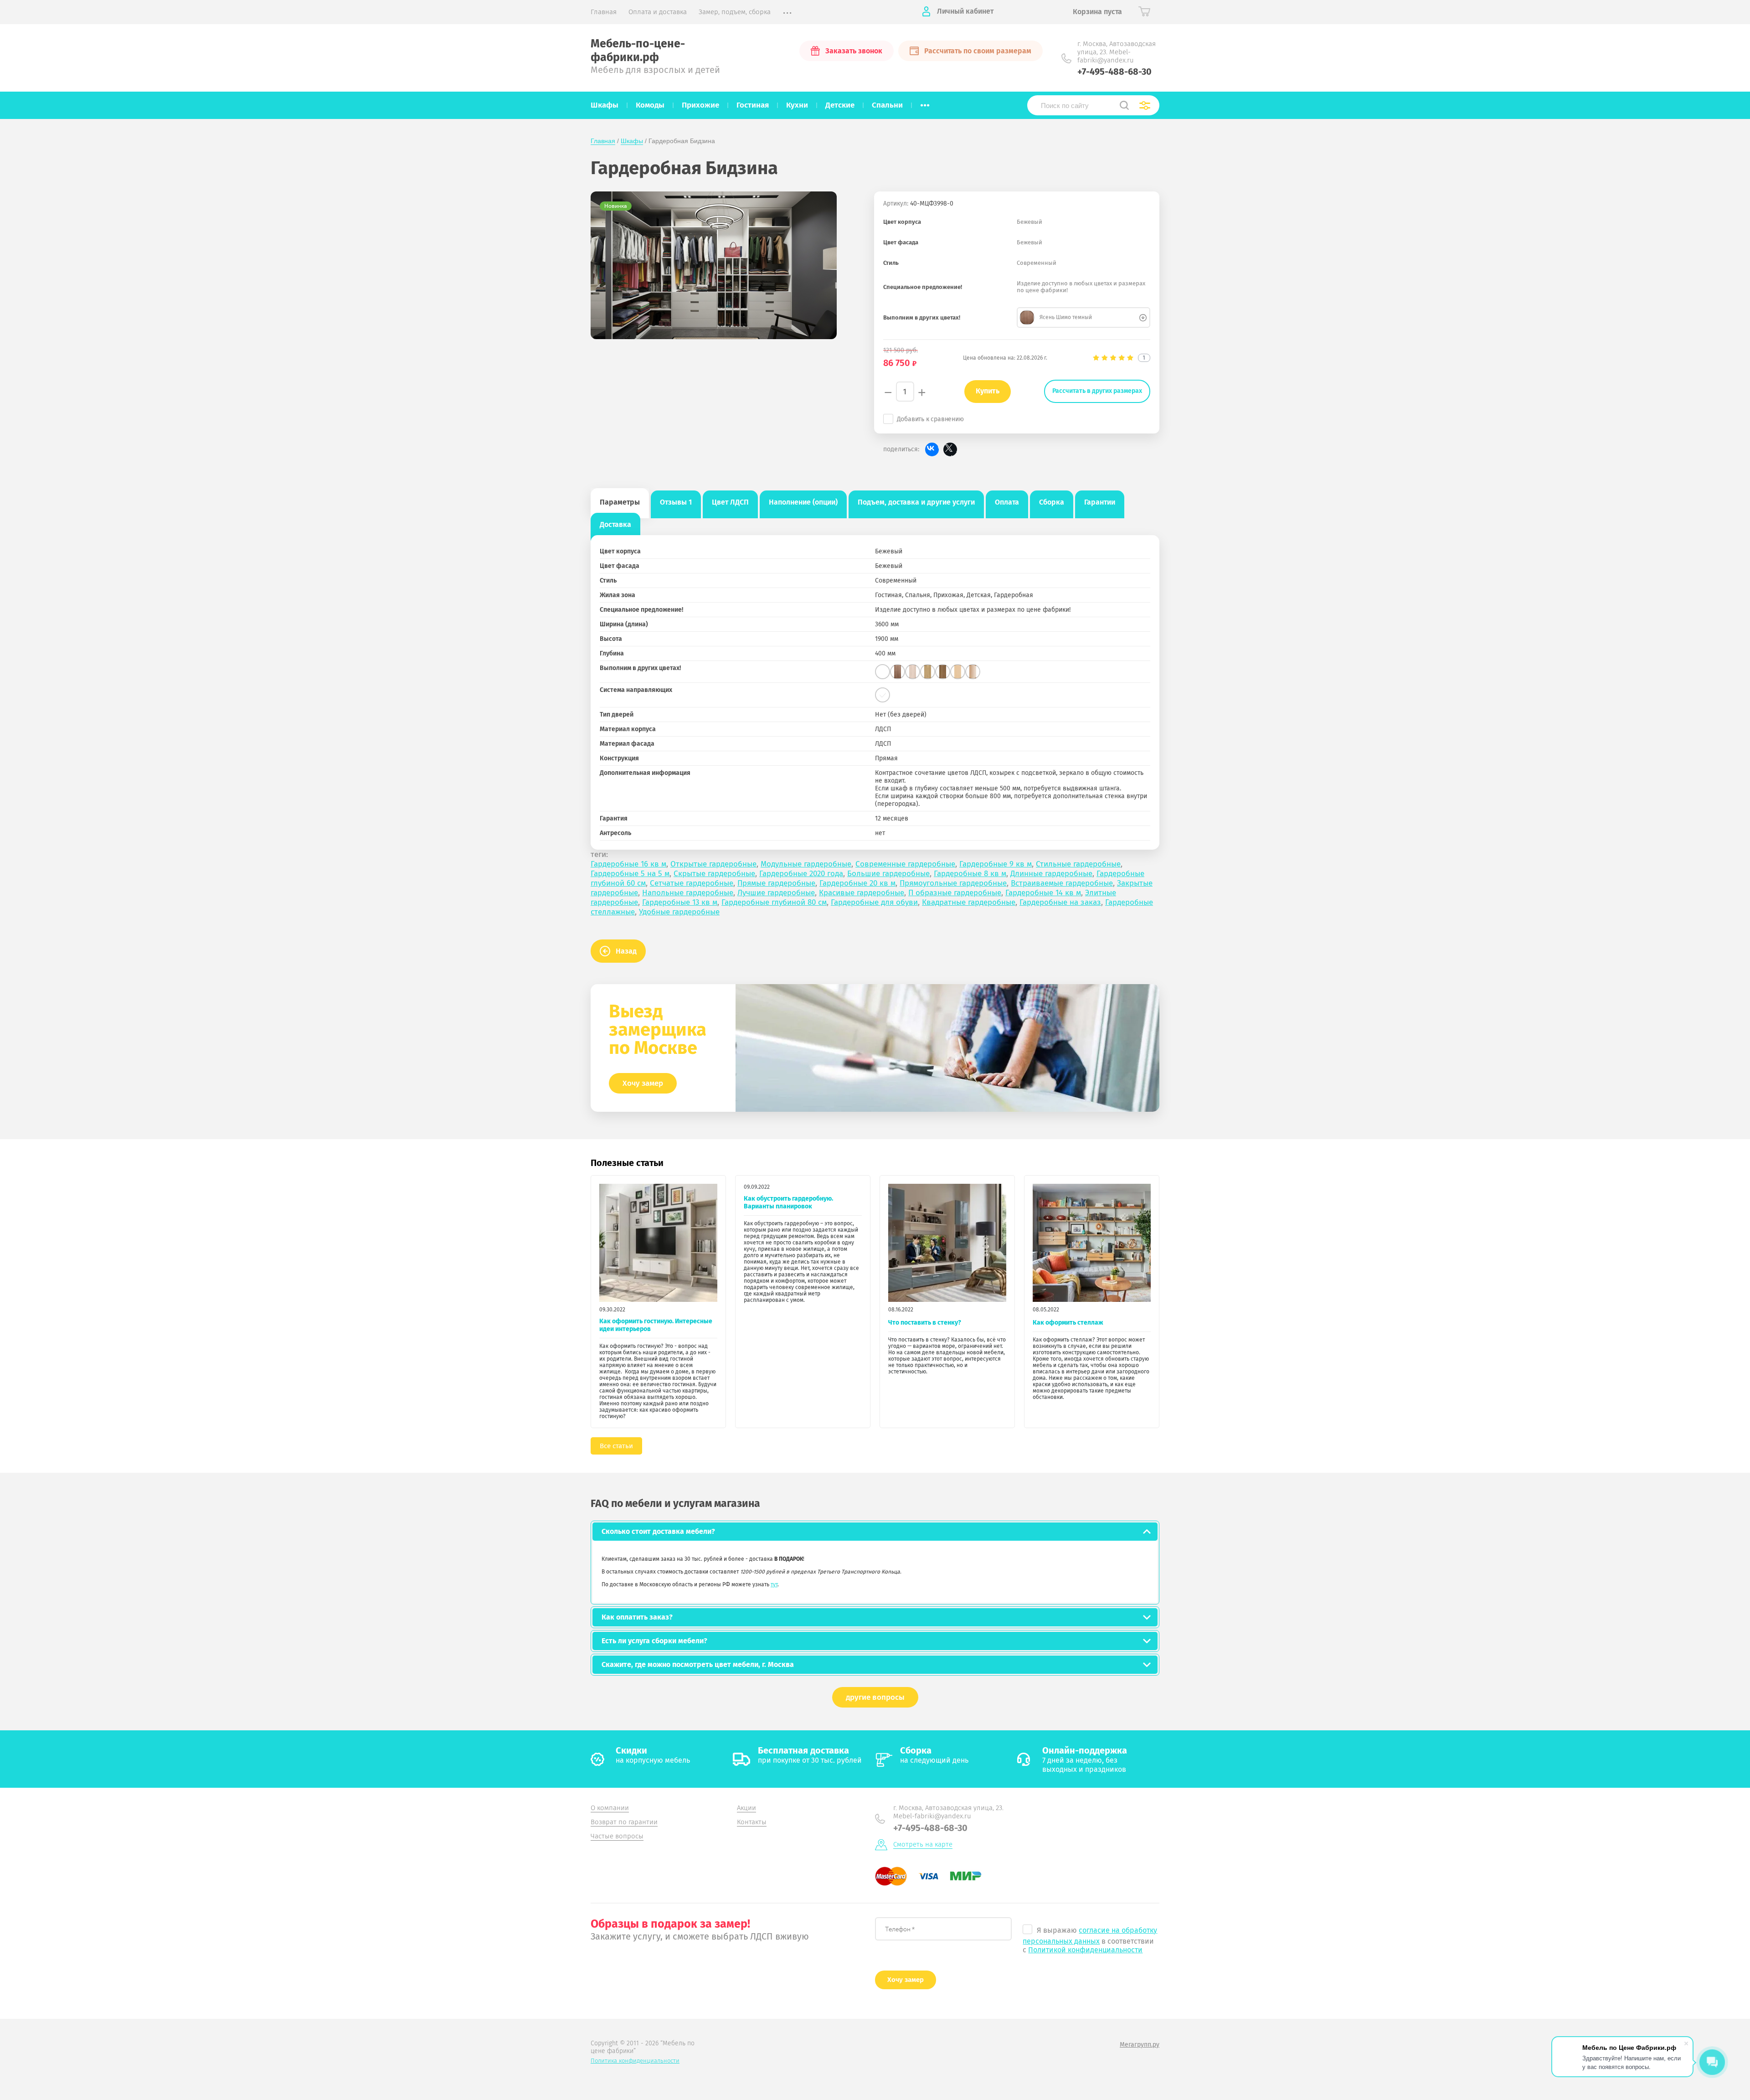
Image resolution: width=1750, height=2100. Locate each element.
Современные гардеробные (905, 864)
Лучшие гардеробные (776, 893)
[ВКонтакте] (932, 449)
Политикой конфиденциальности (1085, 1950)
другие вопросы (875, 1697)
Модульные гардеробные (806, 864)
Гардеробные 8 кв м (970, 874)
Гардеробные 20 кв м (857, 883)
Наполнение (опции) (803, 502)
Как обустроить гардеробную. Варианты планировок (788, 1202)
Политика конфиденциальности (635, 2061)
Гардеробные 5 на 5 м (630, 874)
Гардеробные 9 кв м (996, 864)
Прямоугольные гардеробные (953, 883)
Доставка (615, 524)
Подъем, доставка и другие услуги (916, 502)
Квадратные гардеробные (969, 902)
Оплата (1007, 502)
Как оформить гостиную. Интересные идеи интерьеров (656, 1325)
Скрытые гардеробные (714, 874)
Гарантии (1100, 502)
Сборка (1052, 502)
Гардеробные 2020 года (801, 874)
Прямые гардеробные (776, 883)
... (925, 103)
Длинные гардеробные (1051, 874)
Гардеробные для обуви (874, 902)
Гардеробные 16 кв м (628, 864)
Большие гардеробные (888, 874)
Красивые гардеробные (862, 893)
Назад (626, 951)
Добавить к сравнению (930, 419)
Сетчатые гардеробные (692, 883)
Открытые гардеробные (713, 864)
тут (774, 1584)
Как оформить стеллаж (1068, 1323)
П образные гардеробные (955, 893)
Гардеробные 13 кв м (680, 902)
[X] (950, 449)
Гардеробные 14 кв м (1043, 893)
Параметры (620, 502)
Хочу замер (643, 1083)
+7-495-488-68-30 (1114, 72)
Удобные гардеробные (679, 912)
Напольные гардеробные (688, 893)
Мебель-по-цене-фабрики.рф (638, 51)
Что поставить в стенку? (925, 1323)
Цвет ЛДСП (730, 502)
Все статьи (616, 1446)
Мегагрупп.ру (1140, 2045)
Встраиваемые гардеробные (1062, 883)
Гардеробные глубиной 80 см (774, 902)
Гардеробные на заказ (1060, 902)
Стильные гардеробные (1078, 864)
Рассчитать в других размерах (1097, 391)
